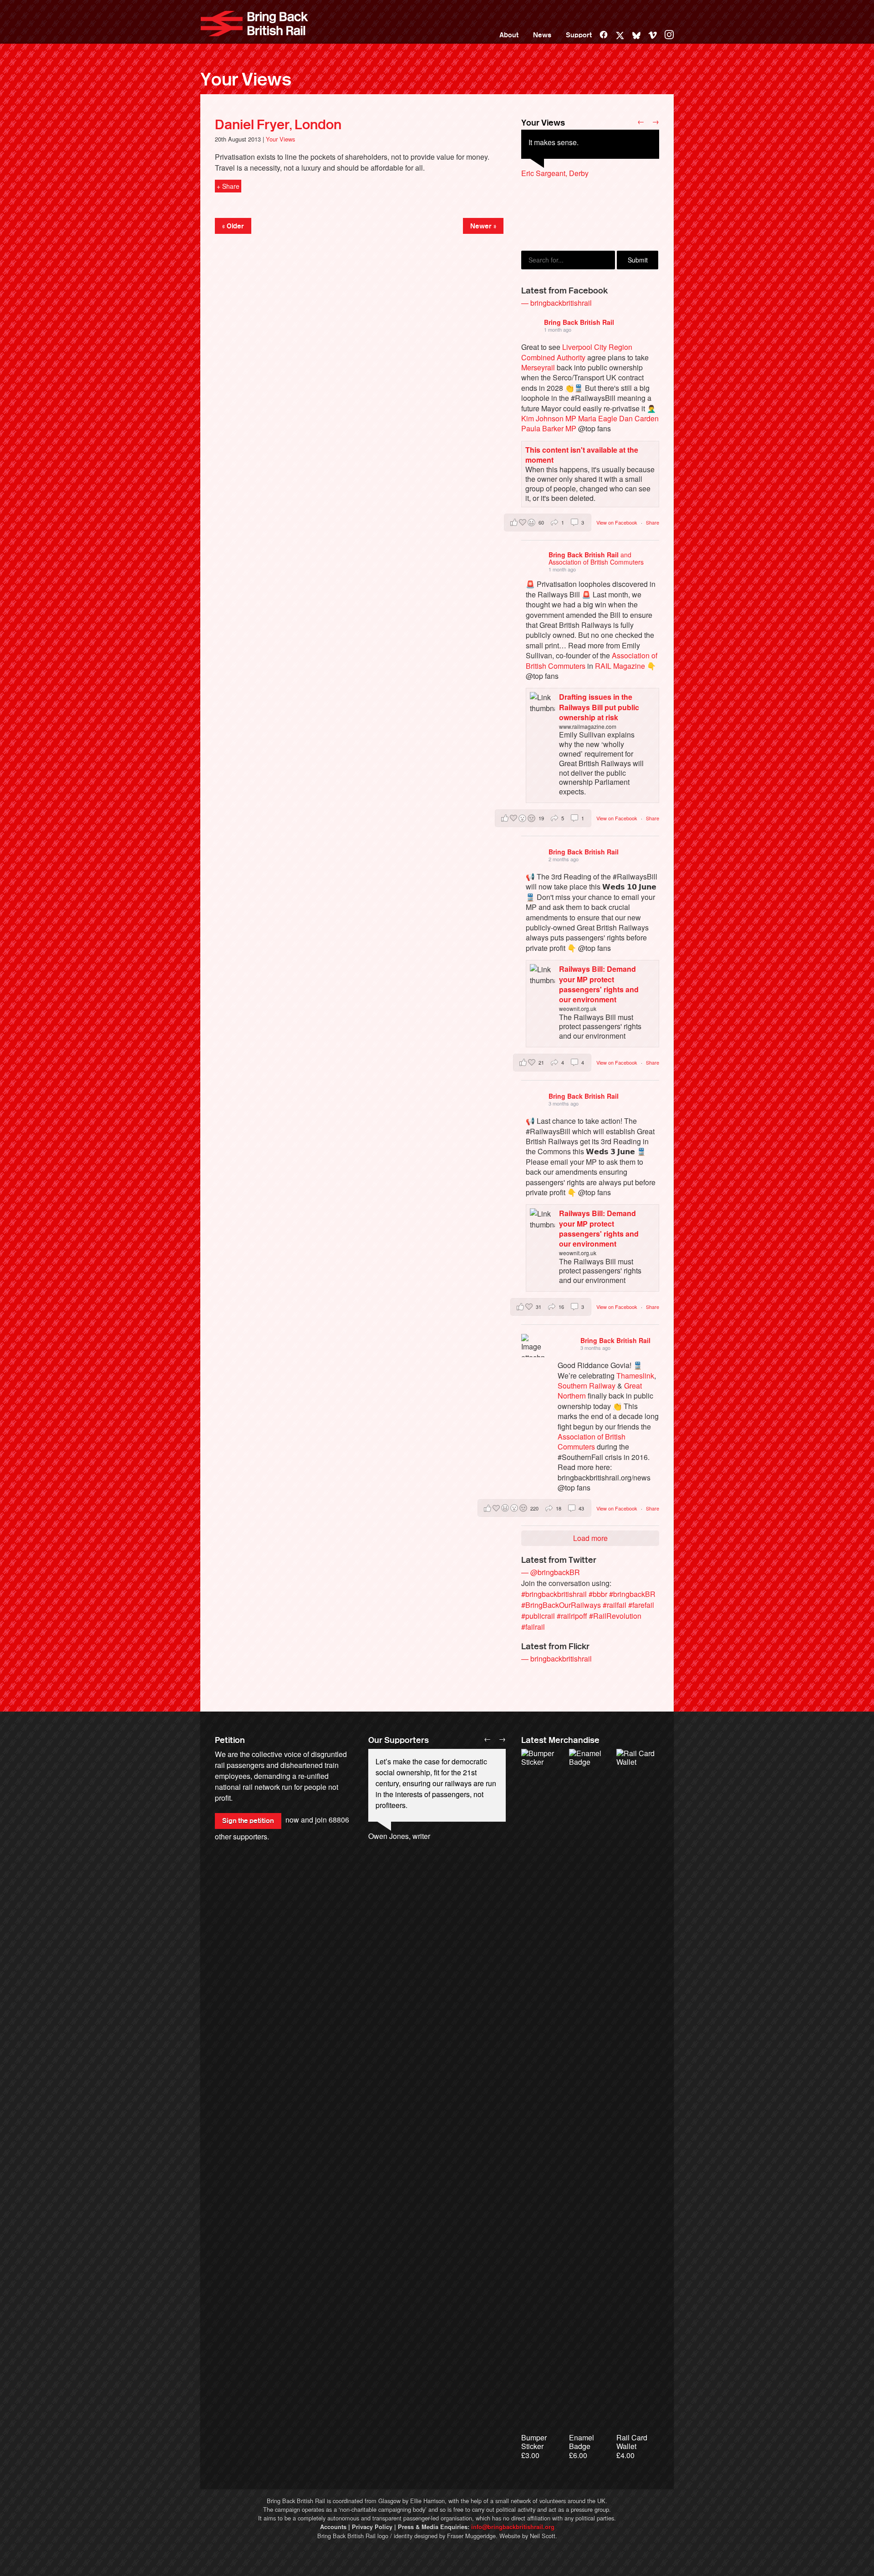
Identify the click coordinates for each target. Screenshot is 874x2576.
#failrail (533, 1627)
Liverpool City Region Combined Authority (577, 352)
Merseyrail (538, 367)
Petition (230, 1740)
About (509, 35)
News (542, 35)
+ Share (228, 186)
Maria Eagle (598, 418)
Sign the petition (248, 1821)
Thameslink (635, 1376)
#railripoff (572, 1616)
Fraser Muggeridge (471, 2536)
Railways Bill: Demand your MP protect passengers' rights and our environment (599, 984)
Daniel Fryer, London (278, 125)
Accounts (333, 2527)
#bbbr (598, 1594)
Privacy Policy (372, 2527)
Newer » (483, 226)
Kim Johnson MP (549, 418)
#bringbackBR (632, 1594)
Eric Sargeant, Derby (555, 173)
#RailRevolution (615, 1616)
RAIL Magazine (620, 666)
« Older (233, 226)
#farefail (641, 1605)
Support (579, 35)
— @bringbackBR (551, 1572)
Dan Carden (639, 418)
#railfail (615, 1605)
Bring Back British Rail (254, 24)
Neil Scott (543, 2536)
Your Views (246, 80)
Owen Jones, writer (399, 1836)
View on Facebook (617, 522)
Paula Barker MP (549, 428)
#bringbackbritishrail (554, 1594)
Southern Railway (587, 1386)
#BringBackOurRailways (561, 1605)
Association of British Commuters (592, 1442)
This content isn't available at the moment (582, 455)
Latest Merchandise (560, 1740)
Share (653, 522)
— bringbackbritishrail (556, 303)
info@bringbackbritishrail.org (513, 2527)
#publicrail (538, 1616)
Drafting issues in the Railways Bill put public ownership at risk (599, 707)
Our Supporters (399, 1740)
